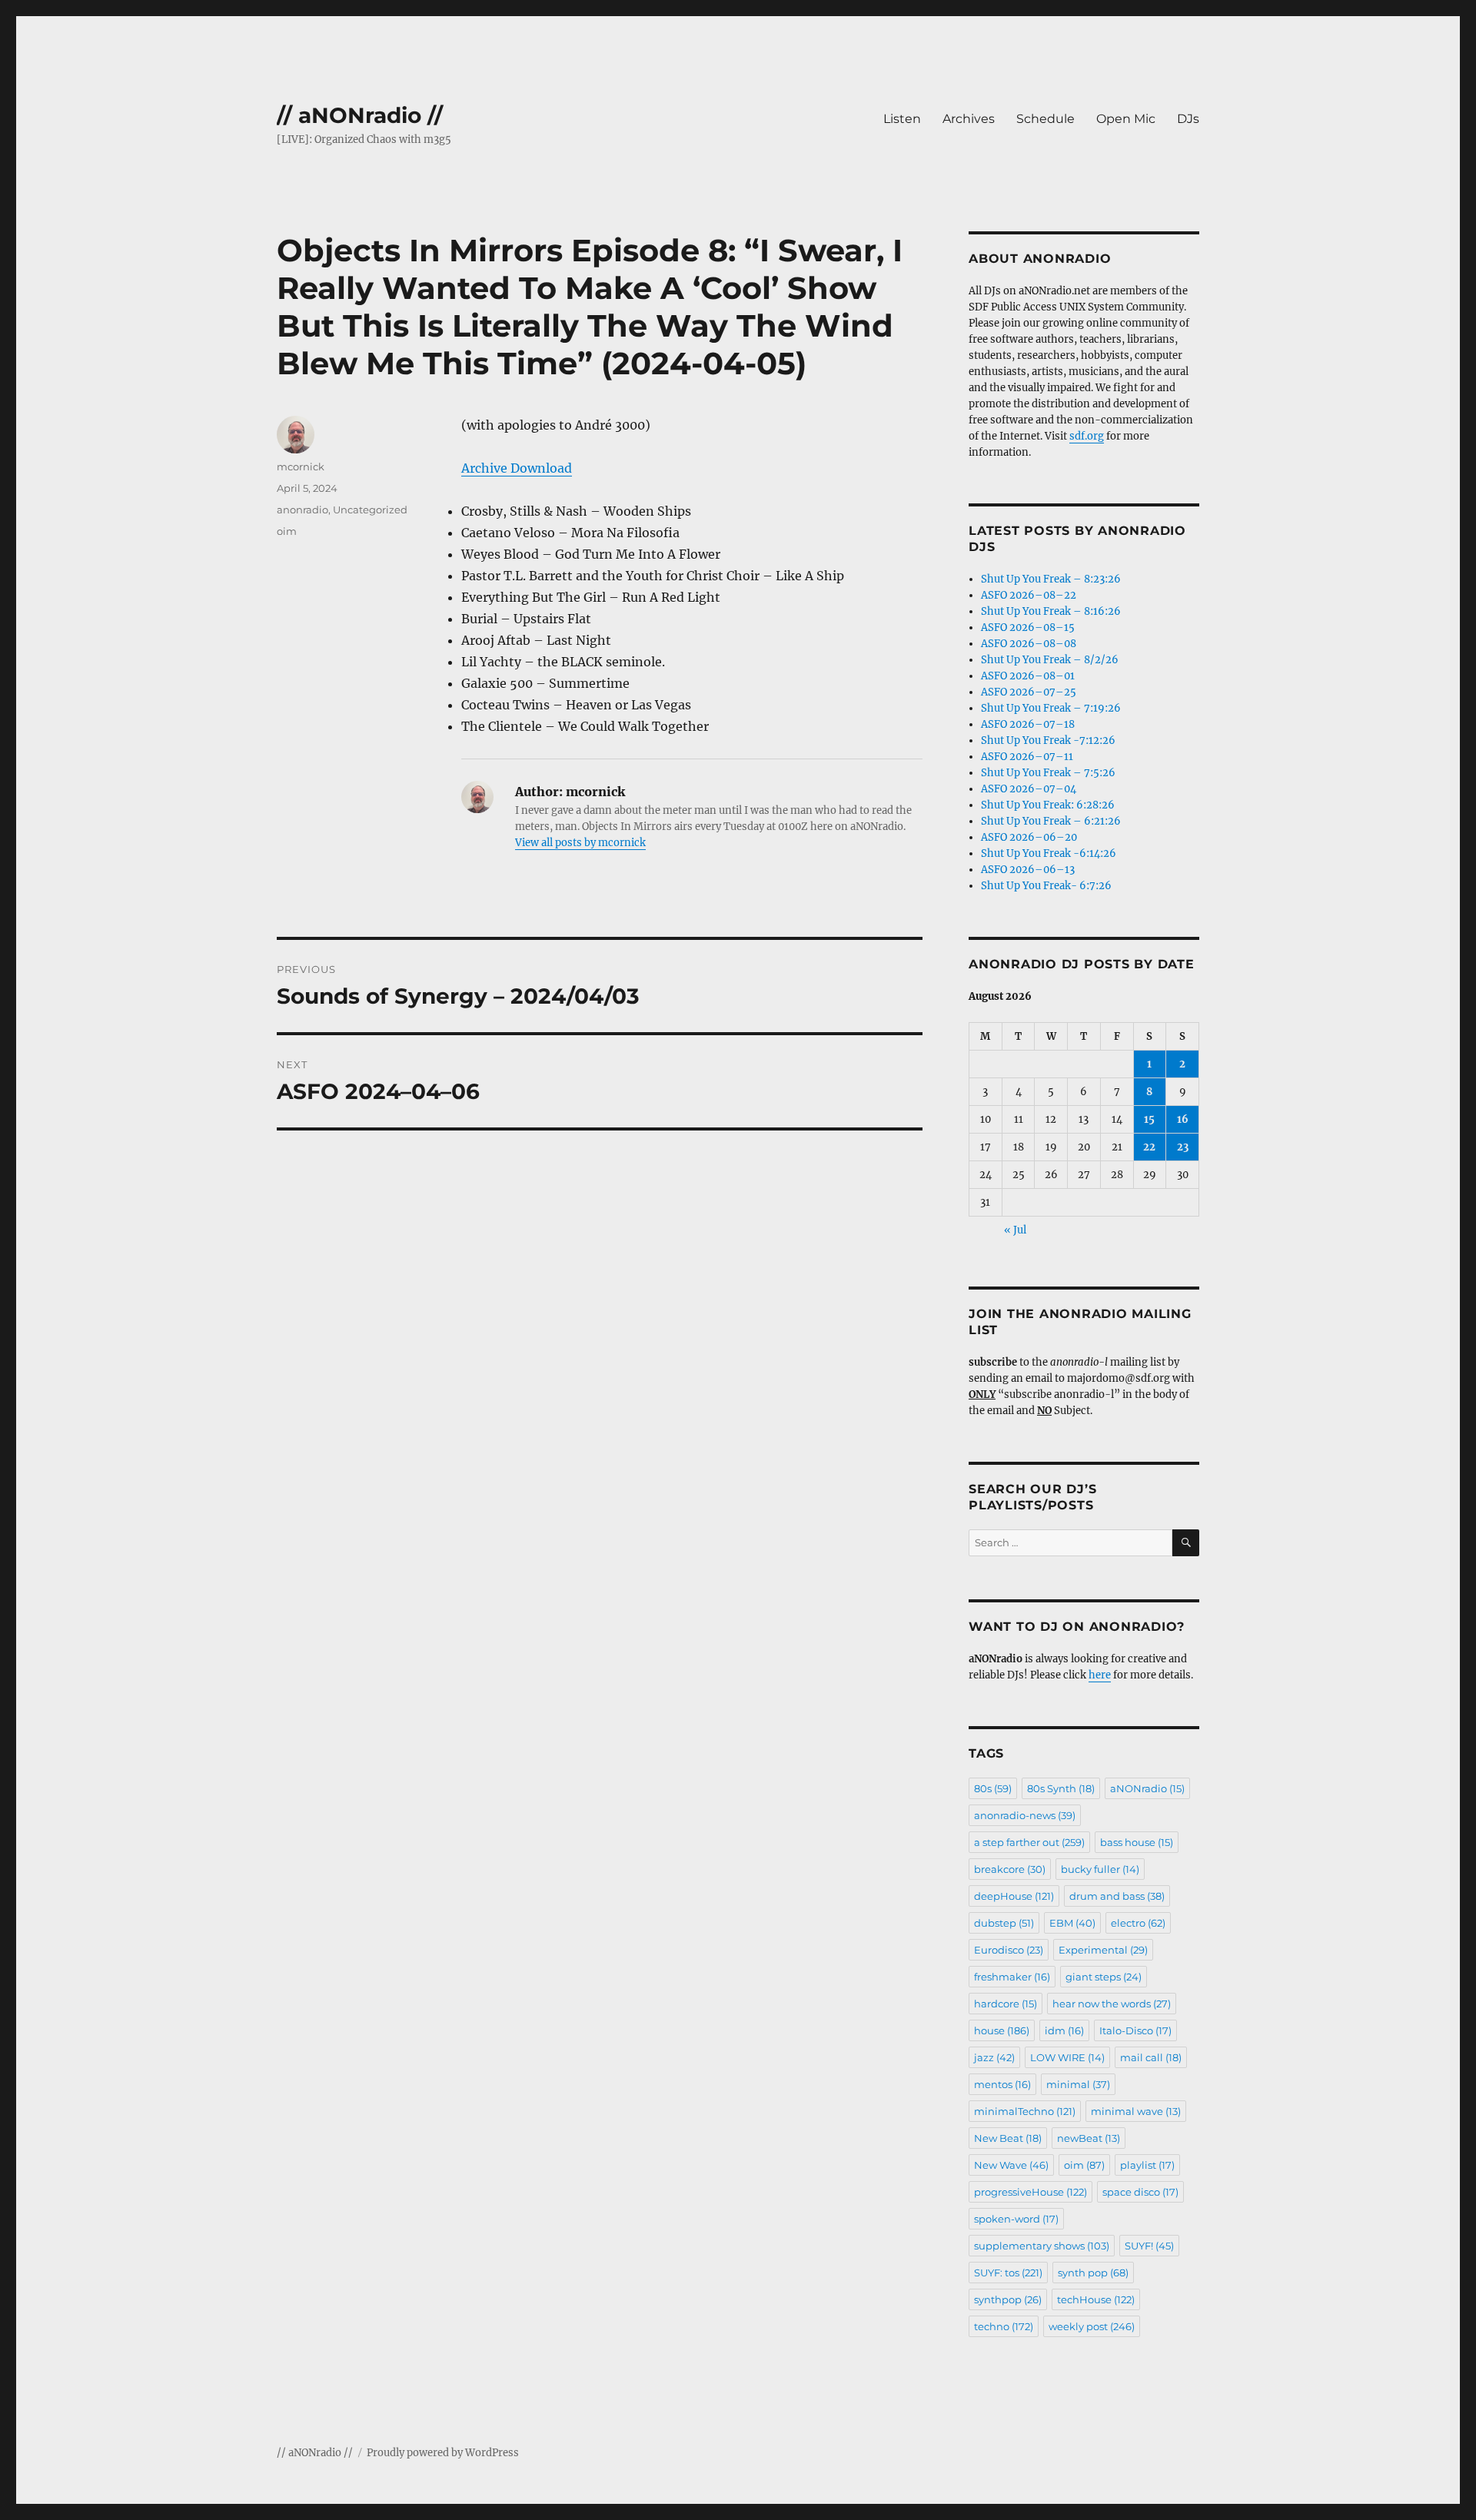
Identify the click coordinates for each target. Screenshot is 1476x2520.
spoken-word (1016, 2219)
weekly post (1092, 2326)
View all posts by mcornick (580, 843)
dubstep (1004, 1923)
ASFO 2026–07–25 (1029, 692)
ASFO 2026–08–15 (1028, 628)
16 (1183, 1119)
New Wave (1011, 2165)
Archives (969, 119)
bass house (1137, 1842)
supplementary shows (1042, 2246)
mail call (1151, 2057)
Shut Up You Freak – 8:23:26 (1051, 579)
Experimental (1103, 1950)
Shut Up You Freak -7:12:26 (1048, 740)
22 (1149, 1147)
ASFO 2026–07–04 (1029, 789)
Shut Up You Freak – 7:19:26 (1051, 708)
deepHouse (1014, 1896)
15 (1149, 1119)
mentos (1002, 2084)
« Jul (1015, 1230)
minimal (1078, 2084)
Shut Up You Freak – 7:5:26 (1048, 773)
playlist (1147, 2165)
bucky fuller (1100, 1869)
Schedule (1045, 119)
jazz (994, 2057)
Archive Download (517, 468)
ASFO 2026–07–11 (1027, 757)
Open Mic (1126, 119)
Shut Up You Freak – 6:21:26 (1051, 821)
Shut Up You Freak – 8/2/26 (1050, 660)
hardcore (1006, 2004)
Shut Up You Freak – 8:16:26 (1051, 611)
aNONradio (1147, 1788)
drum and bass (1117, 1896)
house (1002, 2030)
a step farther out (1029, 1842)
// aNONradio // (360, 115)
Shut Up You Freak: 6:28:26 (1048, 805)
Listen (902, 119)
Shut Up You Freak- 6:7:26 (1046, 886)
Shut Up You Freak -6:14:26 (1049, 853)
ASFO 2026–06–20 (1029, 837)
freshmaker (1012, 1977)
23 (1183, 1147)
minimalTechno (1025, 2111)
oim (287, 531)
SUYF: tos (1008, 2273)
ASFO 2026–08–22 (1029, 595)
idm (1064, 2030)
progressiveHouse (1031, 2192)
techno (1004, 2326)
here (1100, 1675)
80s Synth (1061, 1788)
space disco (1140, 2192)
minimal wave (1136, 2111)
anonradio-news (1025, 1815)
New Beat (1008, 2138)
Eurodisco (1009, 1950)
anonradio (303, 510)
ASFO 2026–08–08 (1029, 644)
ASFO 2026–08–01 (1028, 676)
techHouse (1096, 2299)
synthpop (1008, 2299)
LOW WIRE (1067, 2057)
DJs (1188, 119)
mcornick (301, 466)
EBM (1072, 1923)
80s (993, 1788)
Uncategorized (370, 510)
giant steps (1104, 1977)
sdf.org (1087, 436)
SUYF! (1149, 2246)
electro (1138, 1923)
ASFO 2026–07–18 (1028, 724)
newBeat (1089, 2138)
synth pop (1093, 2273)
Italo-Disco (1135, 2030)
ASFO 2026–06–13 (1028, 870)
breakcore (1010, 1869)
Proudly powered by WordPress (443, 2453)
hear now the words (1112, 2004)
